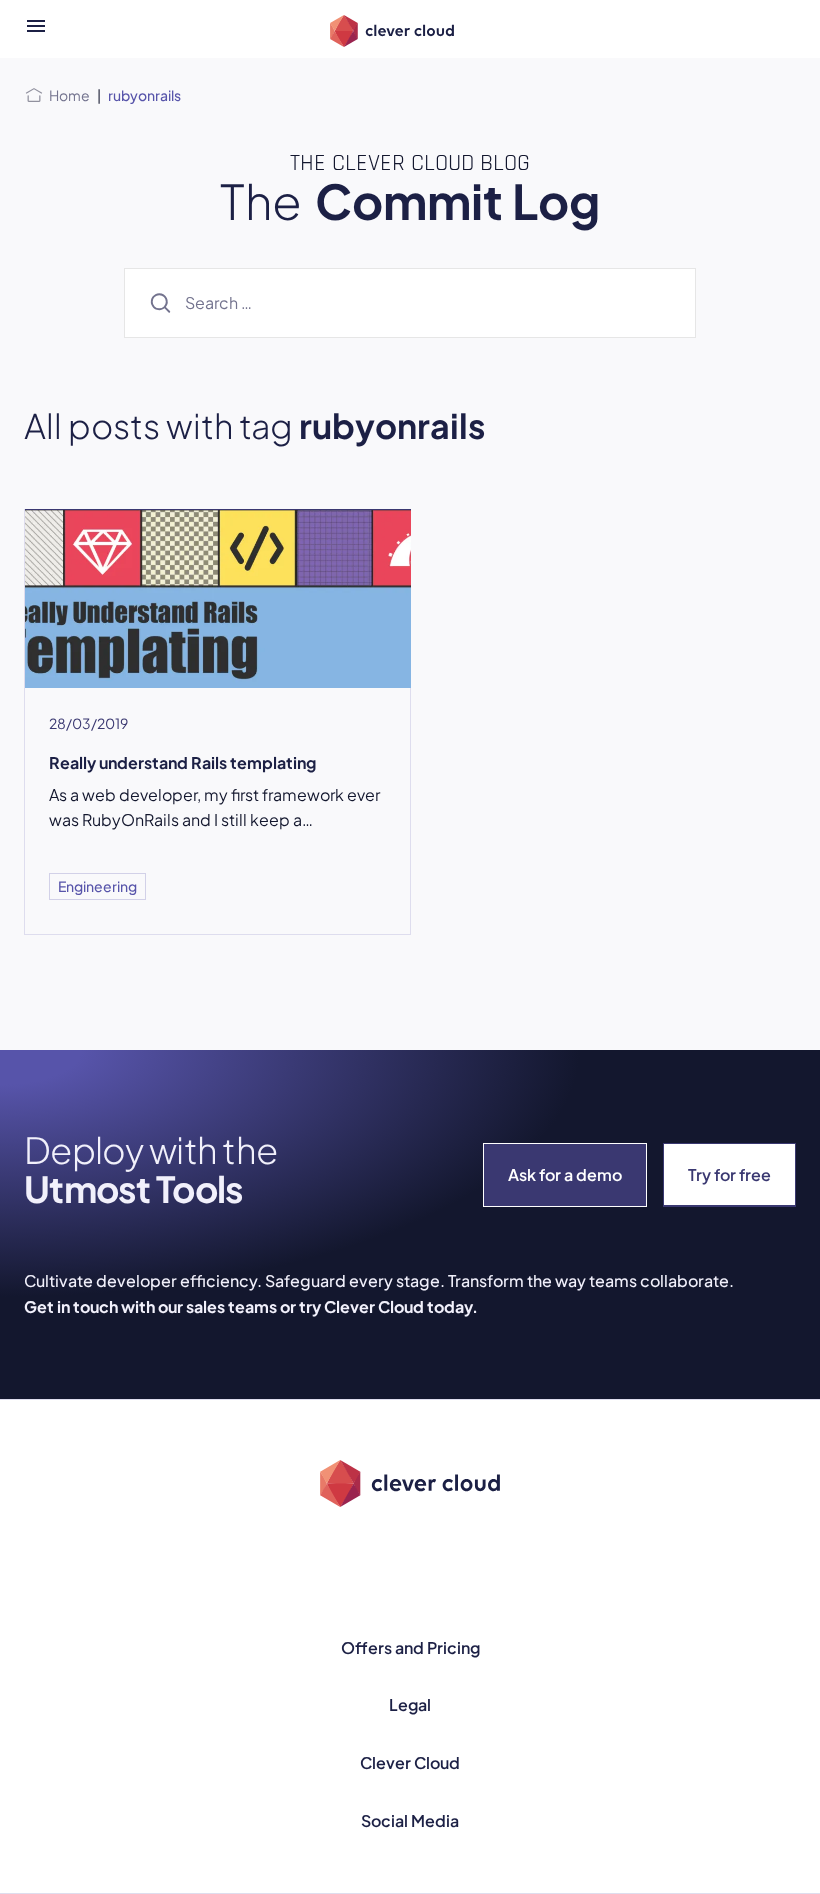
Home (69, 95)
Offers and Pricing (410, 1647)
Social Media (410, 1820)
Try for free (729, 1174)
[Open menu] (36, 29)
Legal (410, 1704)
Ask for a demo (565, 1174)
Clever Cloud (410, 1762)
